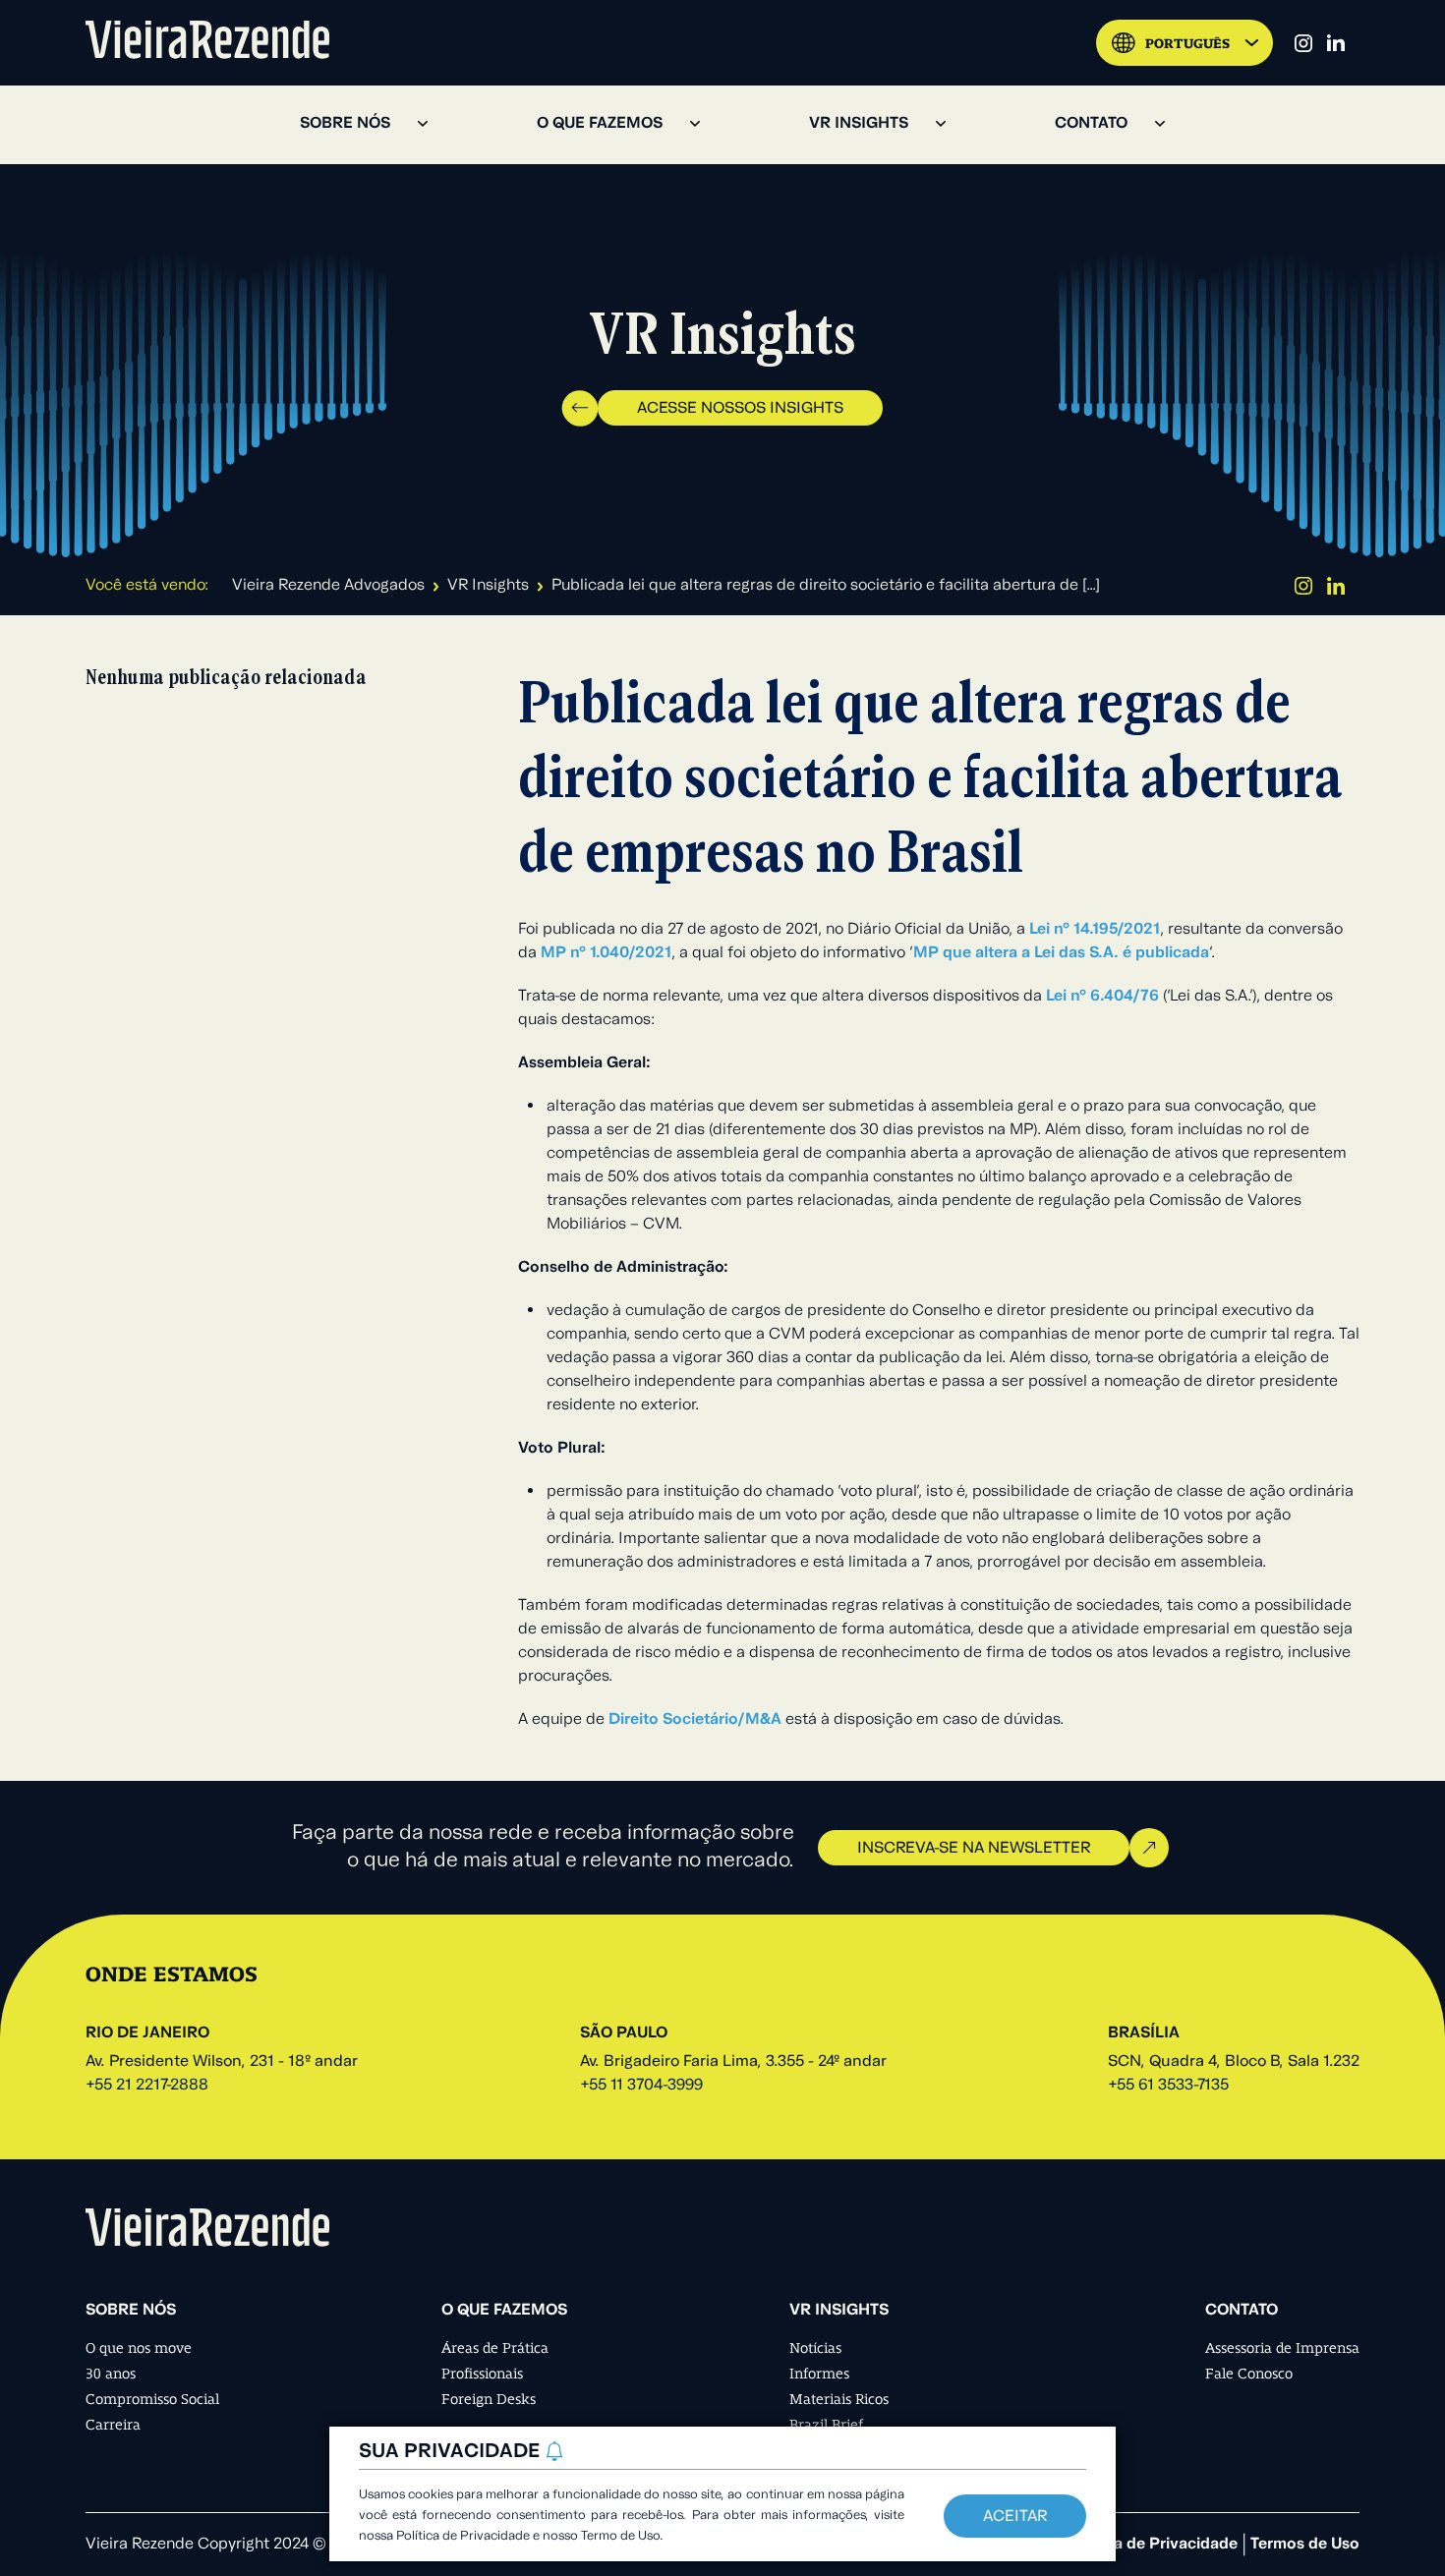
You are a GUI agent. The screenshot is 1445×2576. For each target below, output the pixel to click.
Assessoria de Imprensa (1282, 2348)
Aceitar (1015, 2517)
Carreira (113, 2425)
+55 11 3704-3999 (641, 2086)
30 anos (111, 2374)
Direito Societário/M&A (695, 1720)
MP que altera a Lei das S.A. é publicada (1061, 953)
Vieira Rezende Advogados (328, 586)
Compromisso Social (152, 2399)
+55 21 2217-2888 (147, 2086)
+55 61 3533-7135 (1168, 2086)
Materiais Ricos (839, 2399)
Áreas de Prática (495, 2348)
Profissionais (482, 2374)
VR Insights (488, 586)
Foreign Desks (489, 2399)
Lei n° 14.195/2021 (1095, 930)
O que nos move (139, 2348)
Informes (819, 2374)
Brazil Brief (826, 2425)
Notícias (815, 2348)
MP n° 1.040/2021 (606, 953)
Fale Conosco (1249, 2374)
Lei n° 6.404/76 (1104, 997)
